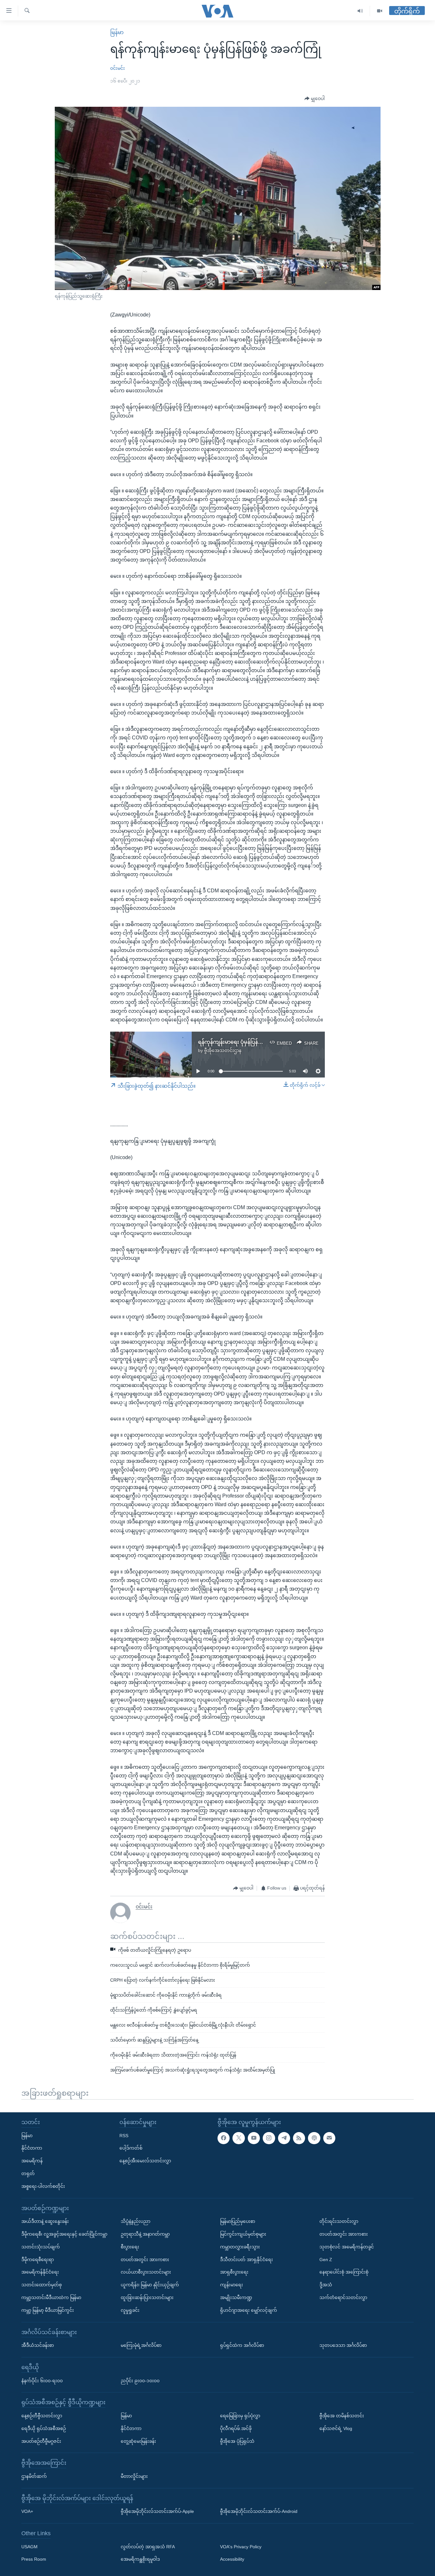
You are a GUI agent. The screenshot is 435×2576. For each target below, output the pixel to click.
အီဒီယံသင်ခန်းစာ (38, 2345)
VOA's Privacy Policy (241, 2546)
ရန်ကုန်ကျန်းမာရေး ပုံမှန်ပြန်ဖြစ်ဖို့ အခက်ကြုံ (246, 1042)
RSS (124, 2135)
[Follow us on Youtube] (254, 2138)
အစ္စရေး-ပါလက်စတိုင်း (43, 2186)
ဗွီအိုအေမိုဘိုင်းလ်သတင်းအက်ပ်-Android (259, 2511)
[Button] (315, 99)
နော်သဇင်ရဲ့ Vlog (336, 2428)
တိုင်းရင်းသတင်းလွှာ (339, 2221)
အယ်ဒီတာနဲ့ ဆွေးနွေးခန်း (45, 2221)
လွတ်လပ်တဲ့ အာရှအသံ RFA (148, 2546)
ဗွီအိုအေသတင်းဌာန (223, 1050)
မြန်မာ (117, 32)
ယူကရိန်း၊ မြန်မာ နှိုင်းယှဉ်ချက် (150, 2285)
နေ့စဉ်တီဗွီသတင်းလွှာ (42, 2416)
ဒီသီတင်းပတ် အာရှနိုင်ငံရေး (246, 2259)
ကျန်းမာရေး (232, 2285)
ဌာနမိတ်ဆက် (34, 2476)
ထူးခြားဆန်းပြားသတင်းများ (147, 2297)
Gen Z (326, 2259)
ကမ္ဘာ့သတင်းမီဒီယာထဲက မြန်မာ (51, 2297)
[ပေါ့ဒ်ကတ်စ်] (314, 2138)
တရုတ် (28, 2173)
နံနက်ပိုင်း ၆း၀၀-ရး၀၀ (42, 2380)
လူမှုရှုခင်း (130, 2310)
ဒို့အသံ (326, 2285)
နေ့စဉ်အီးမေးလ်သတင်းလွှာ (145, 2161)
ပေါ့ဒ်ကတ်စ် (131, 2148)
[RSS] (299, 2138)
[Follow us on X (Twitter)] (239, 2138)
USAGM (29, 2546)
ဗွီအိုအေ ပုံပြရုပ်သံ (237, 2441)
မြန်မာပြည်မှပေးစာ (238, 2221)
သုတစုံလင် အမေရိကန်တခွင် (347, 2246)
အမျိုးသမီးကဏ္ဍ (236, 2297)
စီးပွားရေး (130, 2246)
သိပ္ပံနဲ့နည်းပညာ (135, 2221)
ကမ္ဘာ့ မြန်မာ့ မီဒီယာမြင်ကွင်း (48, 2310)
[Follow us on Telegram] (284, 2138)
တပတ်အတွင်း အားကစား (145, 2259)
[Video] (380, 11)
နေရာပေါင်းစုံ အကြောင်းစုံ (344, 2272)
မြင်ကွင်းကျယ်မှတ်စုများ (243, 2234)
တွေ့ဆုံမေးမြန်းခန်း (138, 2441)
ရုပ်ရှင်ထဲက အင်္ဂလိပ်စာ (242, 2345)
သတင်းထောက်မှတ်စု (42, 2285)
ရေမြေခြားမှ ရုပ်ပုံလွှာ (240, 2416)
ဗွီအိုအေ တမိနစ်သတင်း (342, 2416)
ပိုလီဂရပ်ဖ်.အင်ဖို (236, 2428)
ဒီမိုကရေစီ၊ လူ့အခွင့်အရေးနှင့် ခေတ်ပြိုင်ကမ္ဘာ (64, 2234)
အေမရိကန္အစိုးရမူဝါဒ (140, 2559)
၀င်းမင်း (118, 68)
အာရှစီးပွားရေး (234, 2272)
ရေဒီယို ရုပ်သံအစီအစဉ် (44, 2428)
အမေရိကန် (32, 2161)
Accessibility (232, 2559)
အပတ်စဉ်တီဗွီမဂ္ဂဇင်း (41, 2441)
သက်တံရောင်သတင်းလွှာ (343, 2297)
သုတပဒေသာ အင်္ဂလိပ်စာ (343, 2345)
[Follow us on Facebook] (224, 2138)
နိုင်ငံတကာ (32, 2148)
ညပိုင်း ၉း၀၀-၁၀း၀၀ (140, 2380)
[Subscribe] (329, 2138)
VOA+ (27, 2511)
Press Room (34, 2559)
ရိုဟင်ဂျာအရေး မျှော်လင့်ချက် (249, 2310)
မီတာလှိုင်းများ (134, 2476)
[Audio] (360, 11)
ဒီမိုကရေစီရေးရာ (38, 2259)
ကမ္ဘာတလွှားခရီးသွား (240, 2246)
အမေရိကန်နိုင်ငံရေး (40, 2272)
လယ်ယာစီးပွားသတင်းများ (146, 2272)
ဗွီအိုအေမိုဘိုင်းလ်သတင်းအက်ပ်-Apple (157, 2511)
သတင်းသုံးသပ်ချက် (41, 2246)
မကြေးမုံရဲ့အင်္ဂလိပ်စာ (141, 2345)
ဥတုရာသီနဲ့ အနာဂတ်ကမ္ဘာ (145, 2234)
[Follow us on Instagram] (269, 2138)
